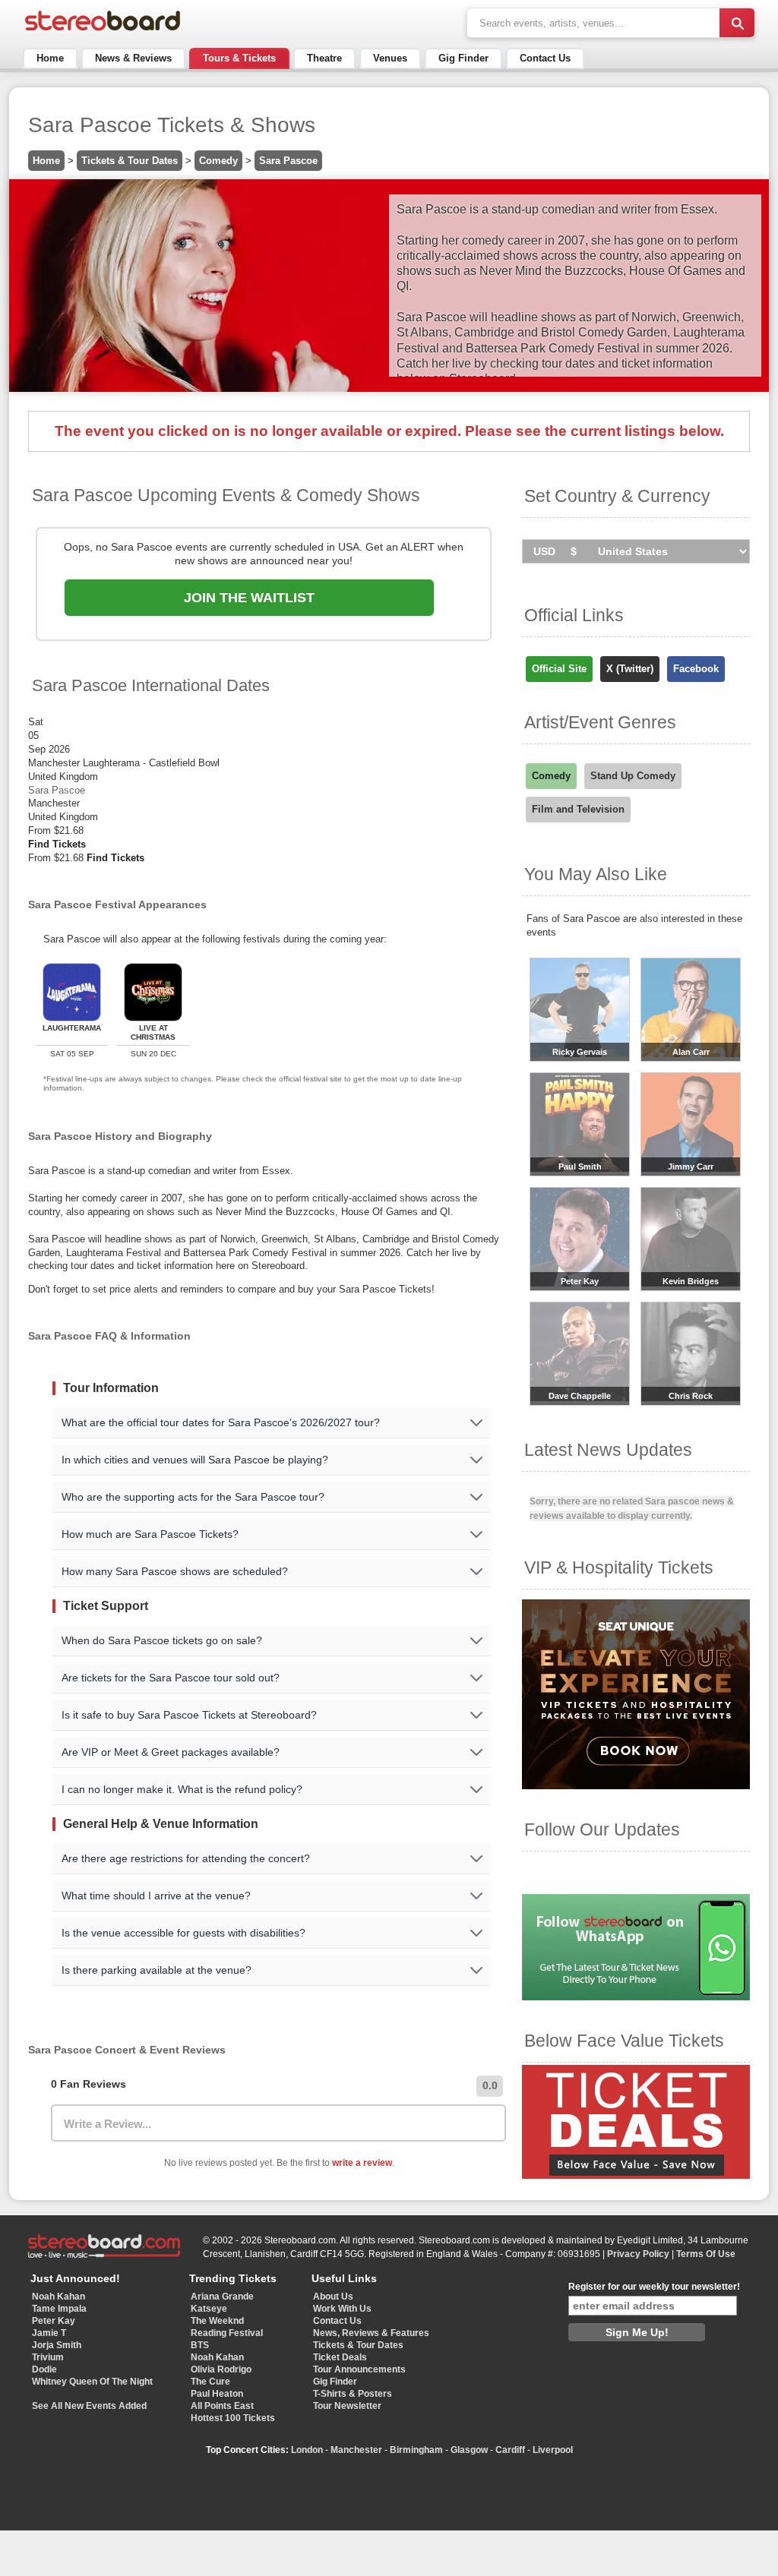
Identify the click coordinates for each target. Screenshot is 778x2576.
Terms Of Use (706, 2254)
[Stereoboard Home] (103, 31)
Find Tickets (57, 844)
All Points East (222, 2406)
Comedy (218, 161)
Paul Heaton (217, 2394)
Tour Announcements (359, 2369)
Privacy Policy (638, 2254)
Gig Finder (463, 58)
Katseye (209, 2309)
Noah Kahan (59, 2297)
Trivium (48, 2357)
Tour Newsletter (347, 2406)
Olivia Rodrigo (221, 2369)
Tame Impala (59, 2309)
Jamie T (49, 2333)
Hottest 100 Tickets (233, 2418)
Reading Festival (227, 2333)
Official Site (559, 669)
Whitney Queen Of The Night (92, 2382)
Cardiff (510, 2450)
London (307, 2450)
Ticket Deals (340, 2357)
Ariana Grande (222, 2297)
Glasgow (469, 2450)
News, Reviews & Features (371, 2333)
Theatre (324, 58)
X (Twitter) (630, 669)
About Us (333, 2297)
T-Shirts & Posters (353, 2394)
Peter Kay (54, 2321)
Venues (390, 58)
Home (50, 58)
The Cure (210, 2382)
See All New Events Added (89, 2406)
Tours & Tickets (239, 58)
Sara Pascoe (288, 161)
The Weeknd (217, 2321)
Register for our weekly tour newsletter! (654, 2287)
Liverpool (553, 2450)
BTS (200, 2345)
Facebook (696, 669)
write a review (362, 2163)
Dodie (44, 2369)
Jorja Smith (57, 2345)
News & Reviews (133, 58)
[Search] (737, 23)
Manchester (356, 2450)
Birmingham (416, 2450)
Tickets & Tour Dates (130, 161)
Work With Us (342, 2309)
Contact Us (545, 58)
